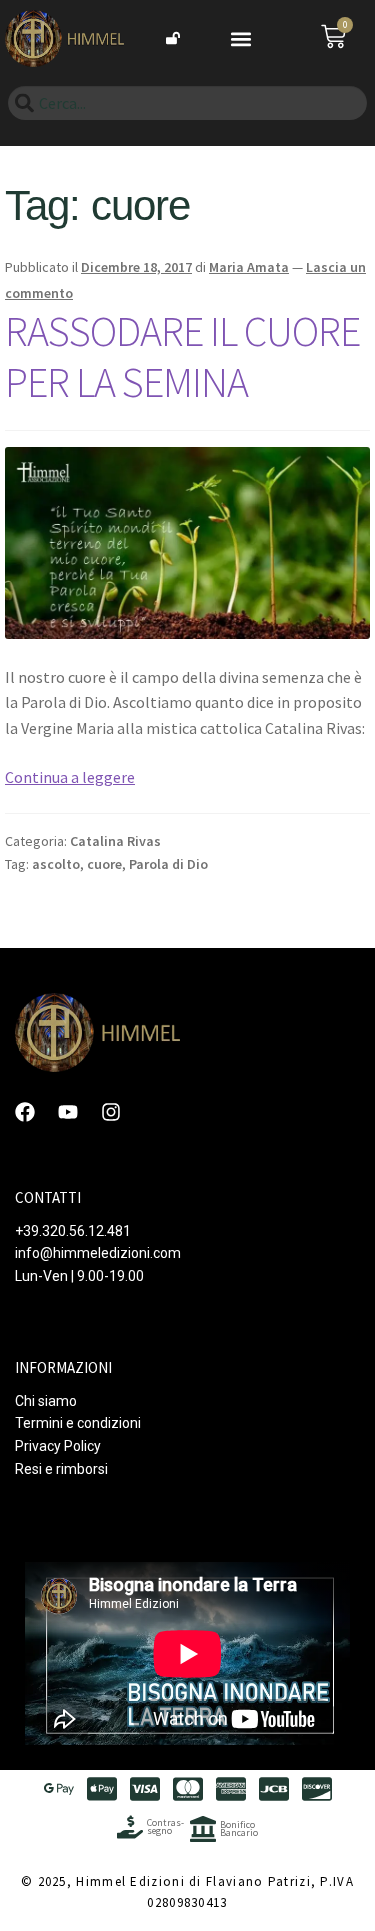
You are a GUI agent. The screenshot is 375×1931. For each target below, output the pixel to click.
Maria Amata (249, 267)
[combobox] (187, 103)
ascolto (56, 864)
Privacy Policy (58, 1446)
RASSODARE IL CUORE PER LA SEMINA (182, 356)
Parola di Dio (168, 864)
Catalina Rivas (115, 841)
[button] (240, 38)
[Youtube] (68, 1112)
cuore (104, 864)
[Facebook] (25, 1112)
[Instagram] (111, 1112)
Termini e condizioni (78, 1423)
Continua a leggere (70, 777)
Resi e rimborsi (61, 1469)
